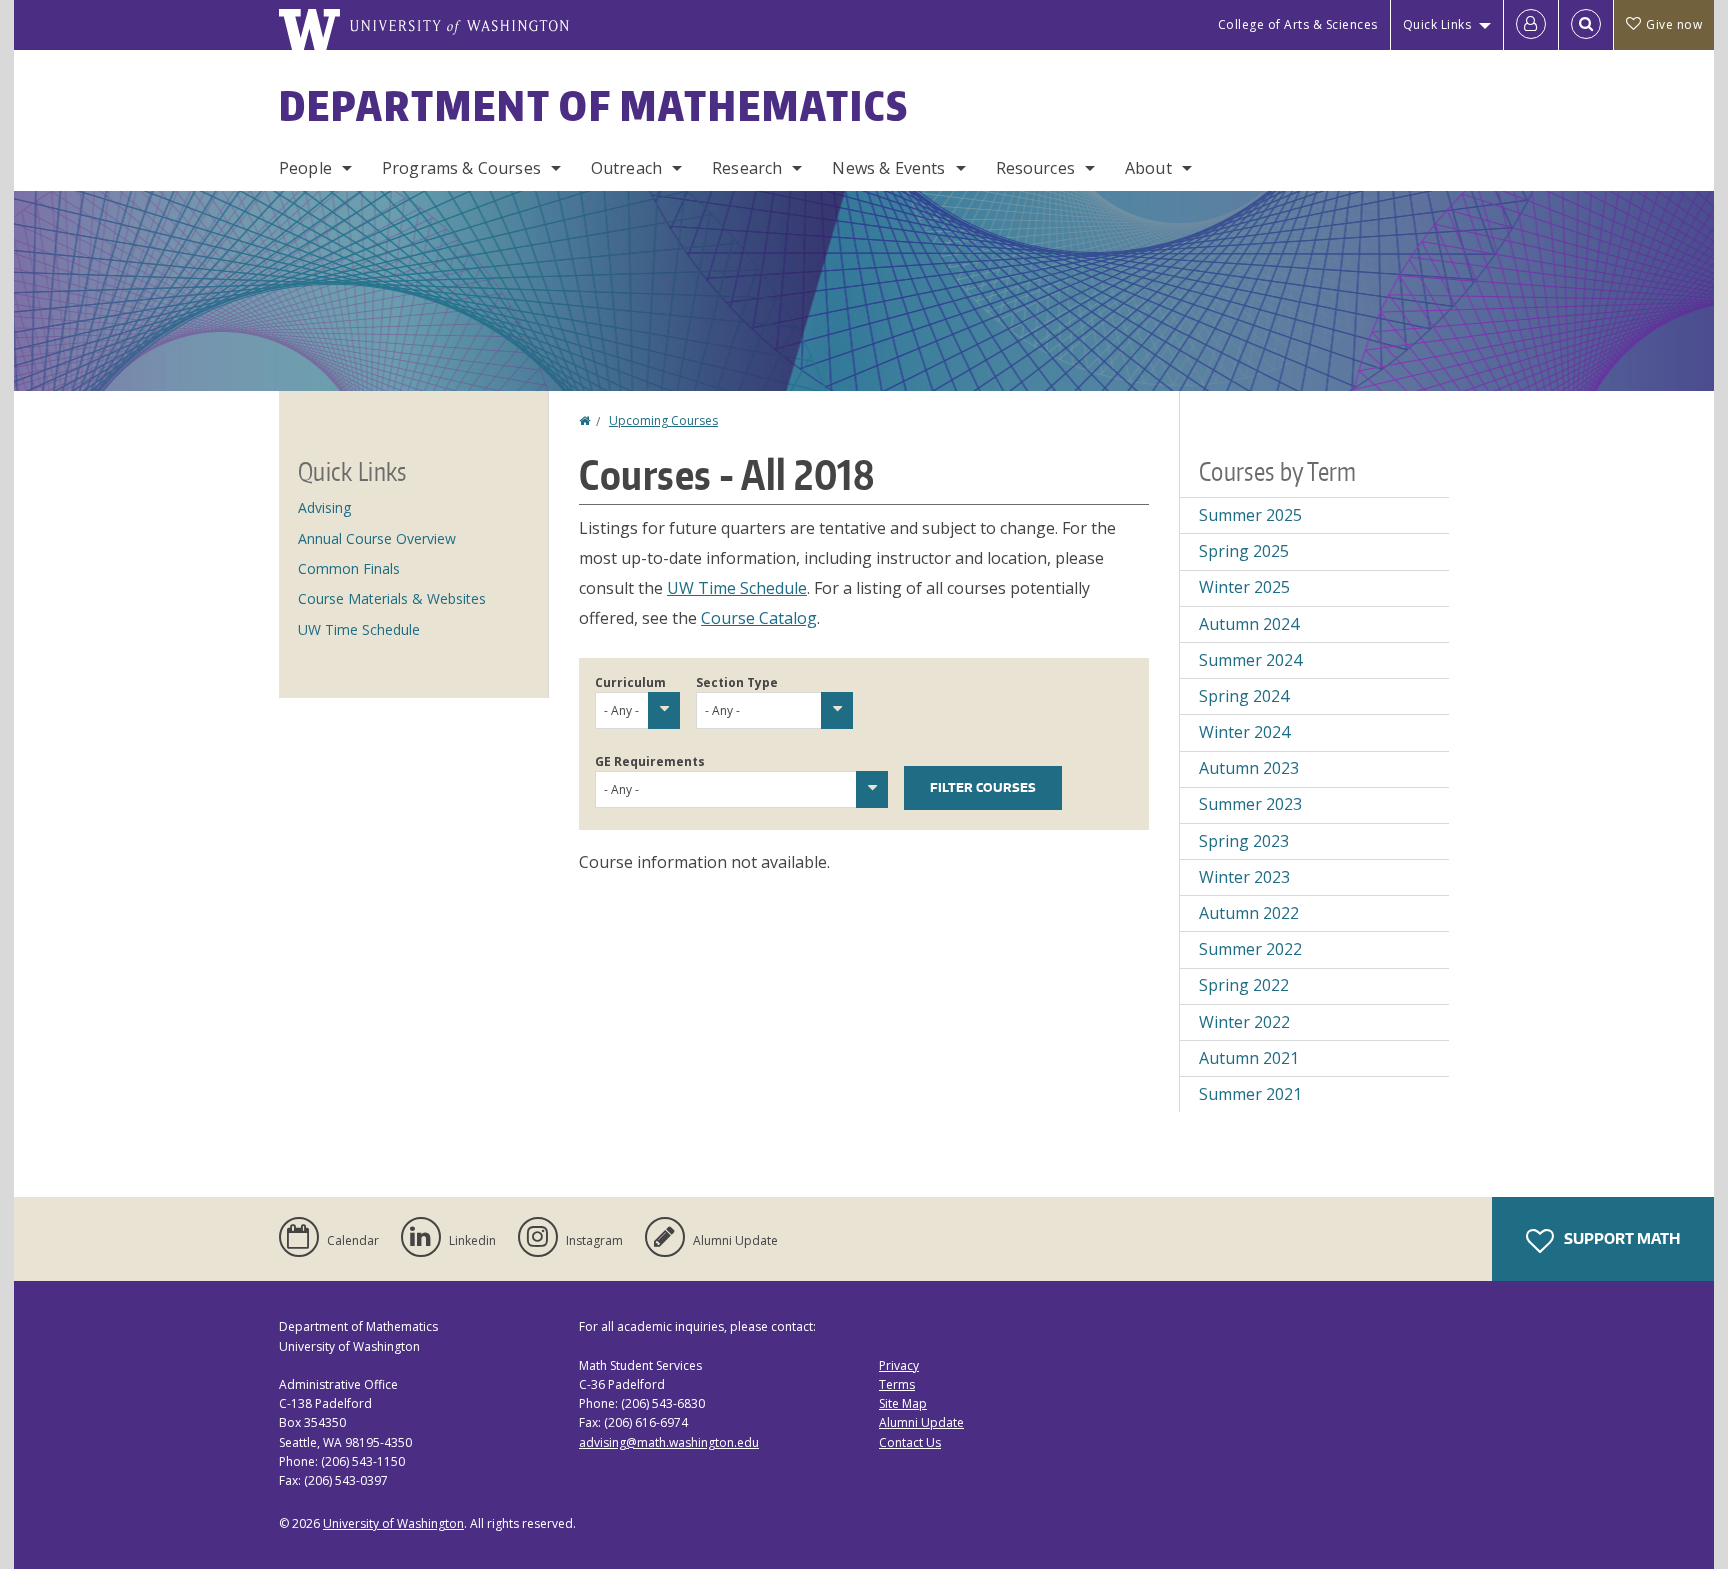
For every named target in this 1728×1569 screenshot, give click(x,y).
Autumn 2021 (1249, 1058)
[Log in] (1531, 25)
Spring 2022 (1244, 985)
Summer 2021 (1250, 1094)
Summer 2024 (1250, 660)
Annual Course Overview (377, 538)
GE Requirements (650, 761)
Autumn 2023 (1249, 768)
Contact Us (910, 1442)
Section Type (737, 682)
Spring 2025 (1244, 551)
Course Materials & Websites (392, 598)
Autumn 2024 (1249, 624)
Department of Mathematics (594, 106)
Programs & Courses (461, 168)
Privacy (899, 1365)
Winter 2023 (1244, 877)
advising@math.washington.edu (669, 1442)
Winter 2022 (1244, 1022)
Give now (1674, 24)
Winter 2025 (1244, 587)
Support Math (1620, 1238)
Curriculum (630, 682)
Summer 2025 (1250, 515)
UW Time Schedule (737, 588)
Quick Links (1437, 24)
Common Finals (349, 568)
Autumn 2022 (1249, 913)
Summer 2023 (1250, 804)
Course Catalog (759, 618)
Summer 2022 (1250, 949)
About (1148, 168)
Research (747, 168)
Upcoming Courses (663, 420)
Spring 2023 (1244, 841)
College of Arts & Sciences (1298, 24)
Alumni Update (921, 1422)
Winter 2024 (1244, 732)
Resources (1035, 168)
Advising (324, 507)
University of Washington (393, 1523)
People (305, 168)
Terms (897, 1384)
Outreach (626, 168)
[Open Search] (1586, 25)
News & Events (888, 168)
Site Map (903, 1403)
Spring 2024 (1244, 696)
